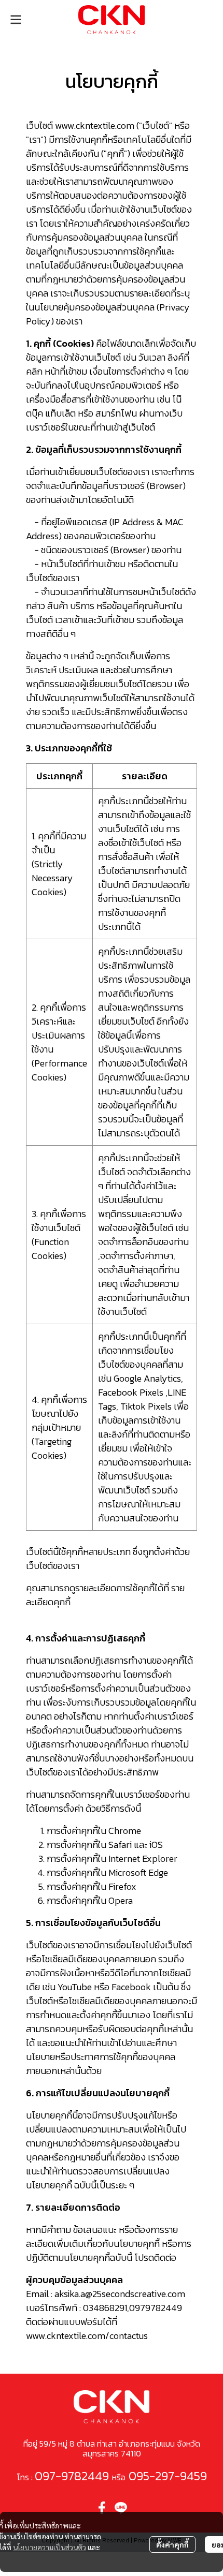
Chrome (125, 1831)
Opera (121, 1900)
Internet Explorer (143, 1859)
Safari (120, 1845)
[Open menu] (16, 20)
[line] (121, 2508)
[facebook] (102, 2508)
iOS (156, 1845)
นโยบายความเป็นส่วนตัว (50, 2547)
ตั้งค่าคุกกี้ (172, 2544)
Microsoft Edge (138, 1872)
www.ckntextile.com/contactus (87, 2336)
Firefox (122, 1886)
